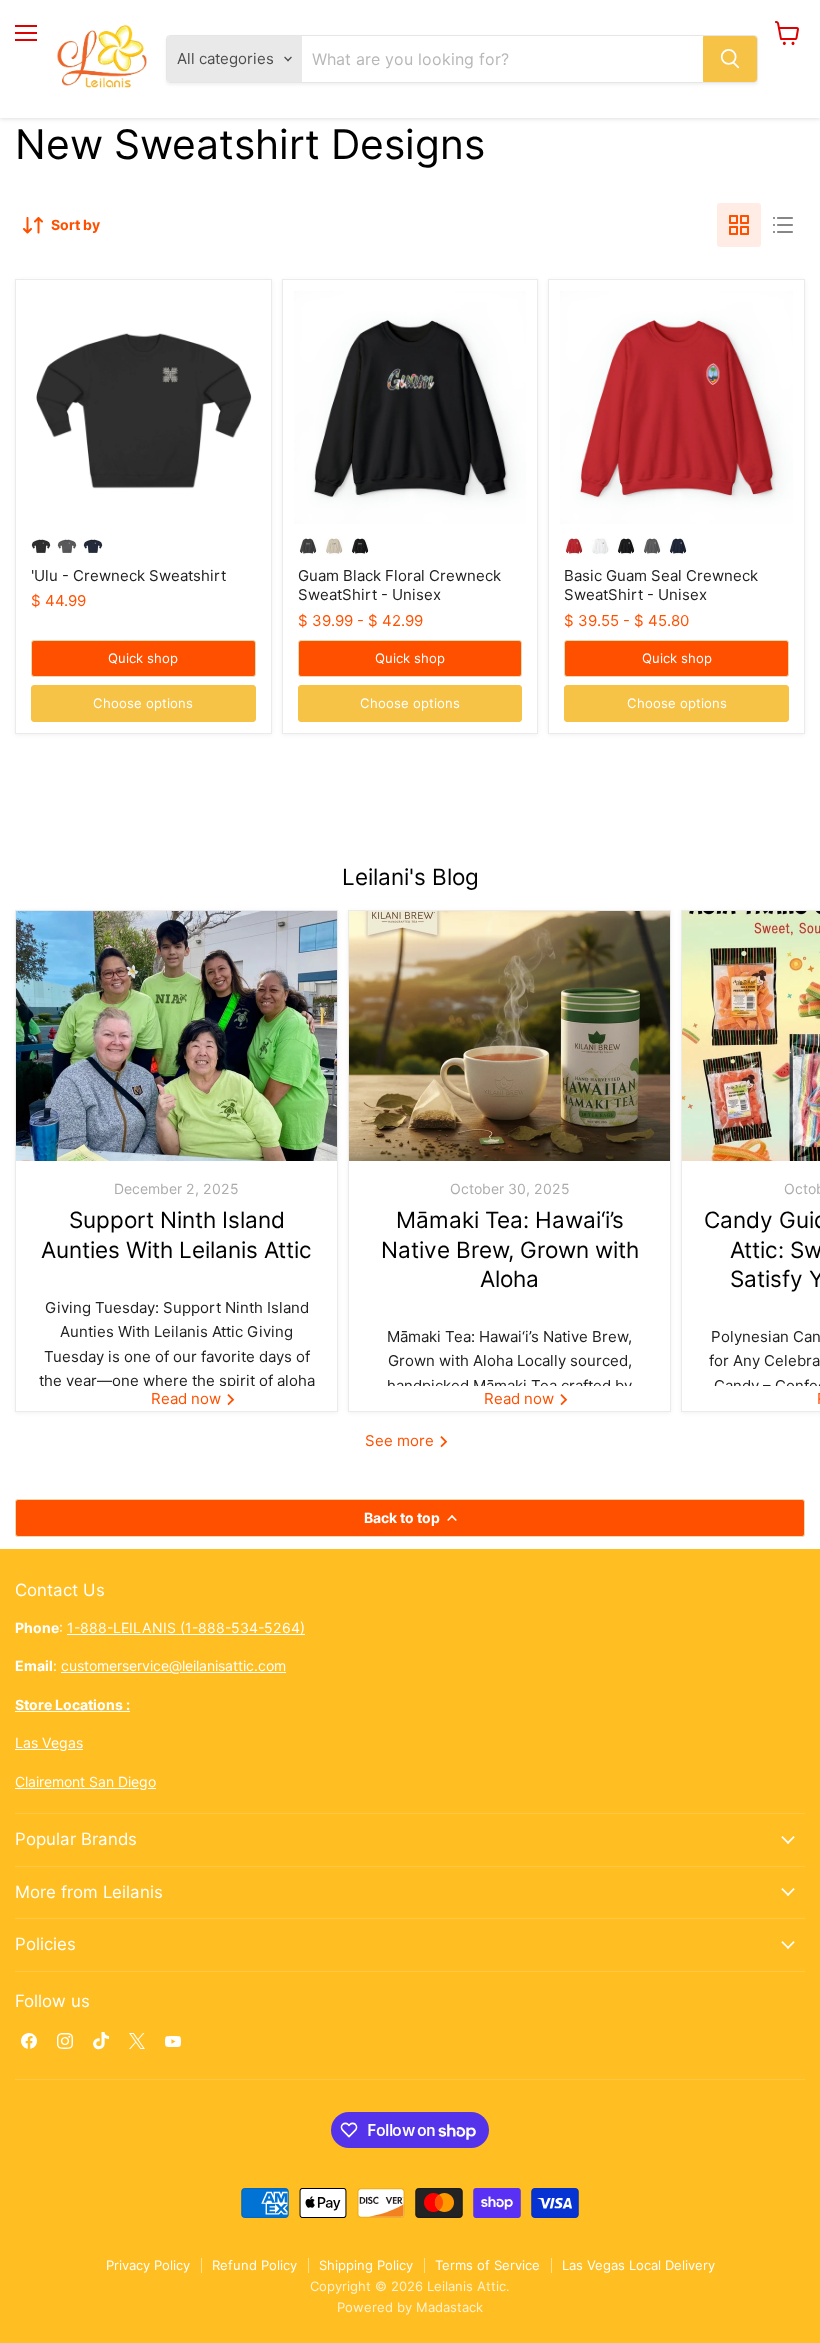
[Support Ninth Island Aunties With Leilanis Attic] (176, 1036)
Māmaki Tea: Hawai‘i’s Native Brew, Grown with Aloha (510, 1249)
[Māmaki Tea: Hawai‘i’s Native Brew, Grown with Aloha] (509, 1036)
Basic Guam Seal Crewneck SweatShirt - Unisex (661, 585)
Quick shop (143, 658)
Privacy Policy (148, 2265)
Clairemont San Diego (85, 1781)
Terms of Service (487, 2265)
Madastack (449, 2307)
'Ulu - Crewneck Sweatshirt (128, 575)
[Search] (730, 59)
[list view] (783, 225)
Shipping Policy (366, 2265)
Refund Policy (254, 2265)
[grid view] (739, 225)
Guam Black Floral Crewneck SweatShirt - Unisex (399, 585)
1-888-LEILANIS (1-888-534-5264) (186, 1627)
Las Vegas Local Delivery (638, 2265)
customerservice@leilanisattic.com (173, 1665)
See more (401, 1440)
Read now (188, 1398)
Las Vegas (49, 1742)
